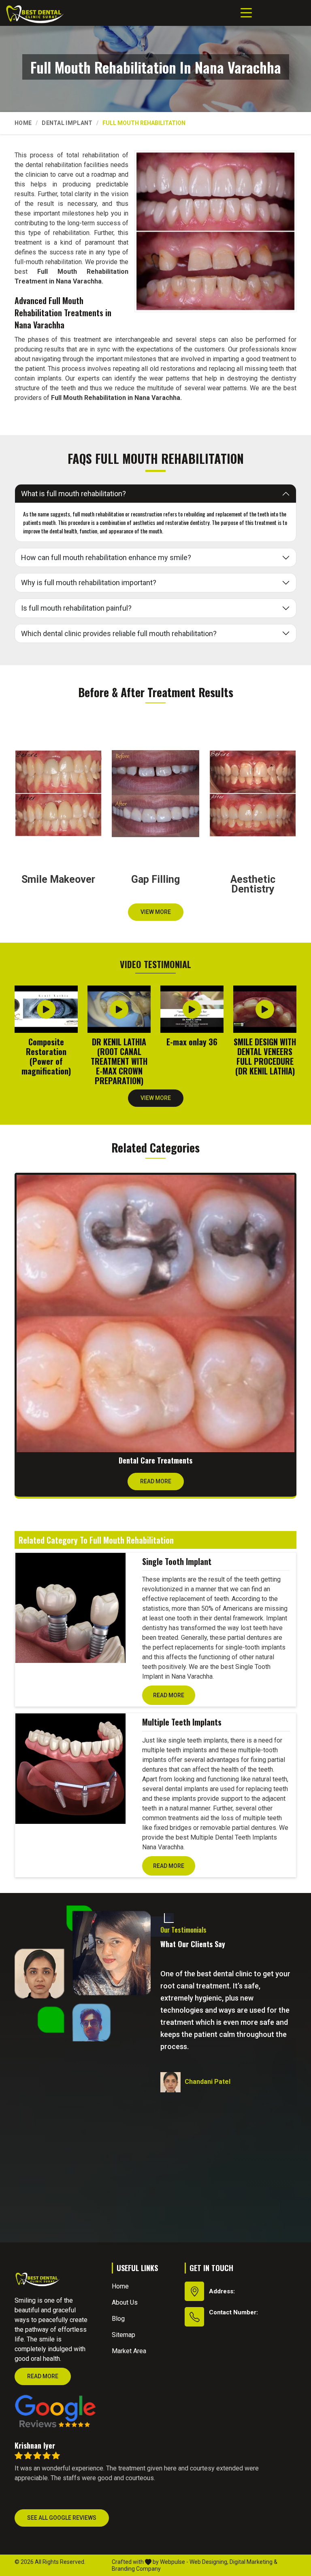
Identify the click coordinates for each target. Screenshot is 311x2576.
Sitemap (124, 2335)
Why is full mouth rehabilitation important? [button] (89, 583)
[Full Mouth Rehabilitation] (215, 231)
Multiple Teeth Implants (182, 1722)
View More (156, 912)
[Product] (70, 1608)
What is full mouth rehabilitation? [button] (73, 494)
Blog (118, 2319)
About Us (125, 2302)
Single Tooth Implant (177, 1561)
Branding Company (136, 2569)
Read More (156, 1481)
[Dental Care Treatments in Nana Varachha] (155, 1313)
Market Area (129, 2351)
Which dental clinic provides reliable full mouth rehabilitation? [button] (119, 633)
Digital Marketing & (253, 2562)
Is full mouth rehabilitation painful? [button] (76, 608)
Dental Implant (67, 123)
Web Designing (208, 2562)
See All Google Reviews (62, 2518)
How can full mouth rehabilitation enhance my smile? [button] (106, 557)
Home (23, 123)
